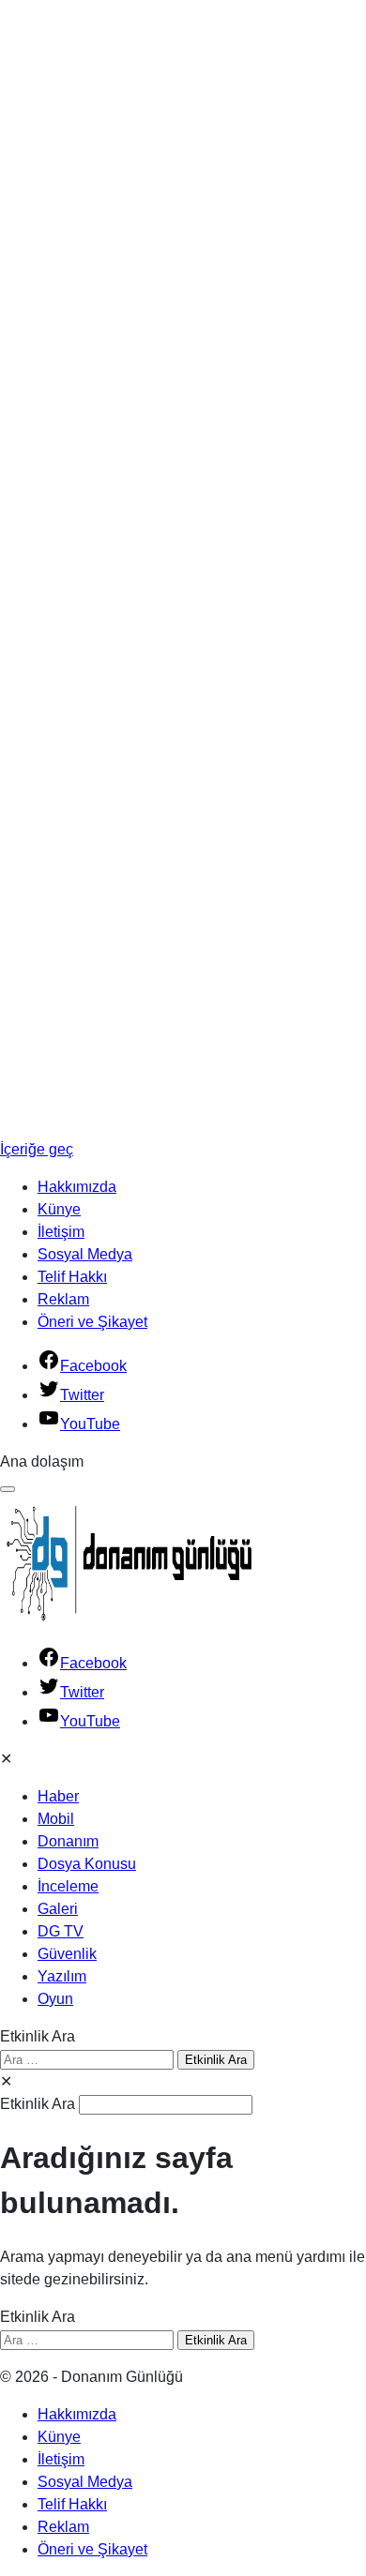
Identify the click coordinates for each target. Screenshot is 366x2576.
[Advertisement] (75, 281)
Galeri (58, 1909)
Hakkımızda (77, 1187)
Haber (58, 1796)
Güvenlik (67, 1954)
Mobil (56, 1819)
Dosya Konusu (87, 1864)
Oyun (55, 1999)
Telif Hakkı (72, 1277)
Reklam (63, 1299)
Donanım (68, 1841)
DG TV (61, 1931)
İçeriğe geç (37, 1149)
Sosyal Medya (85, 1254)
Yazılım (62, 1976)
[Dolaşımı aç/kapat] (8, 1489)
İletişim (61, 1232)
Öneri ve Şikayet (92, 1322)
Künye (59, 1209)
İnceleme (68, 1886)
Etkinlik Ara (38, 2036)
